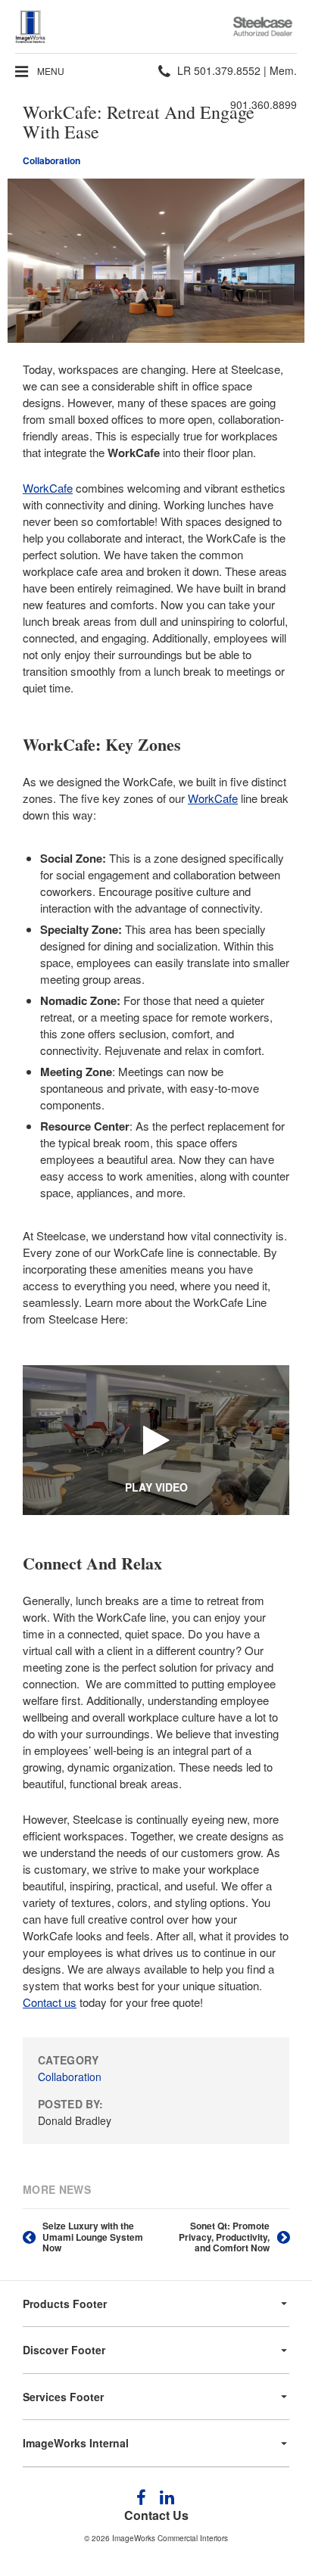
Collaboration (51, 160)
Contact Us (156, 2515)
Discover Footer (64, 2350)
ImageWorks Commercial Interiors (170, 2538)
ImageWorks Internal (76, 2443)
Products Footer (65, 2304)
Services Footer (63, 2397)
